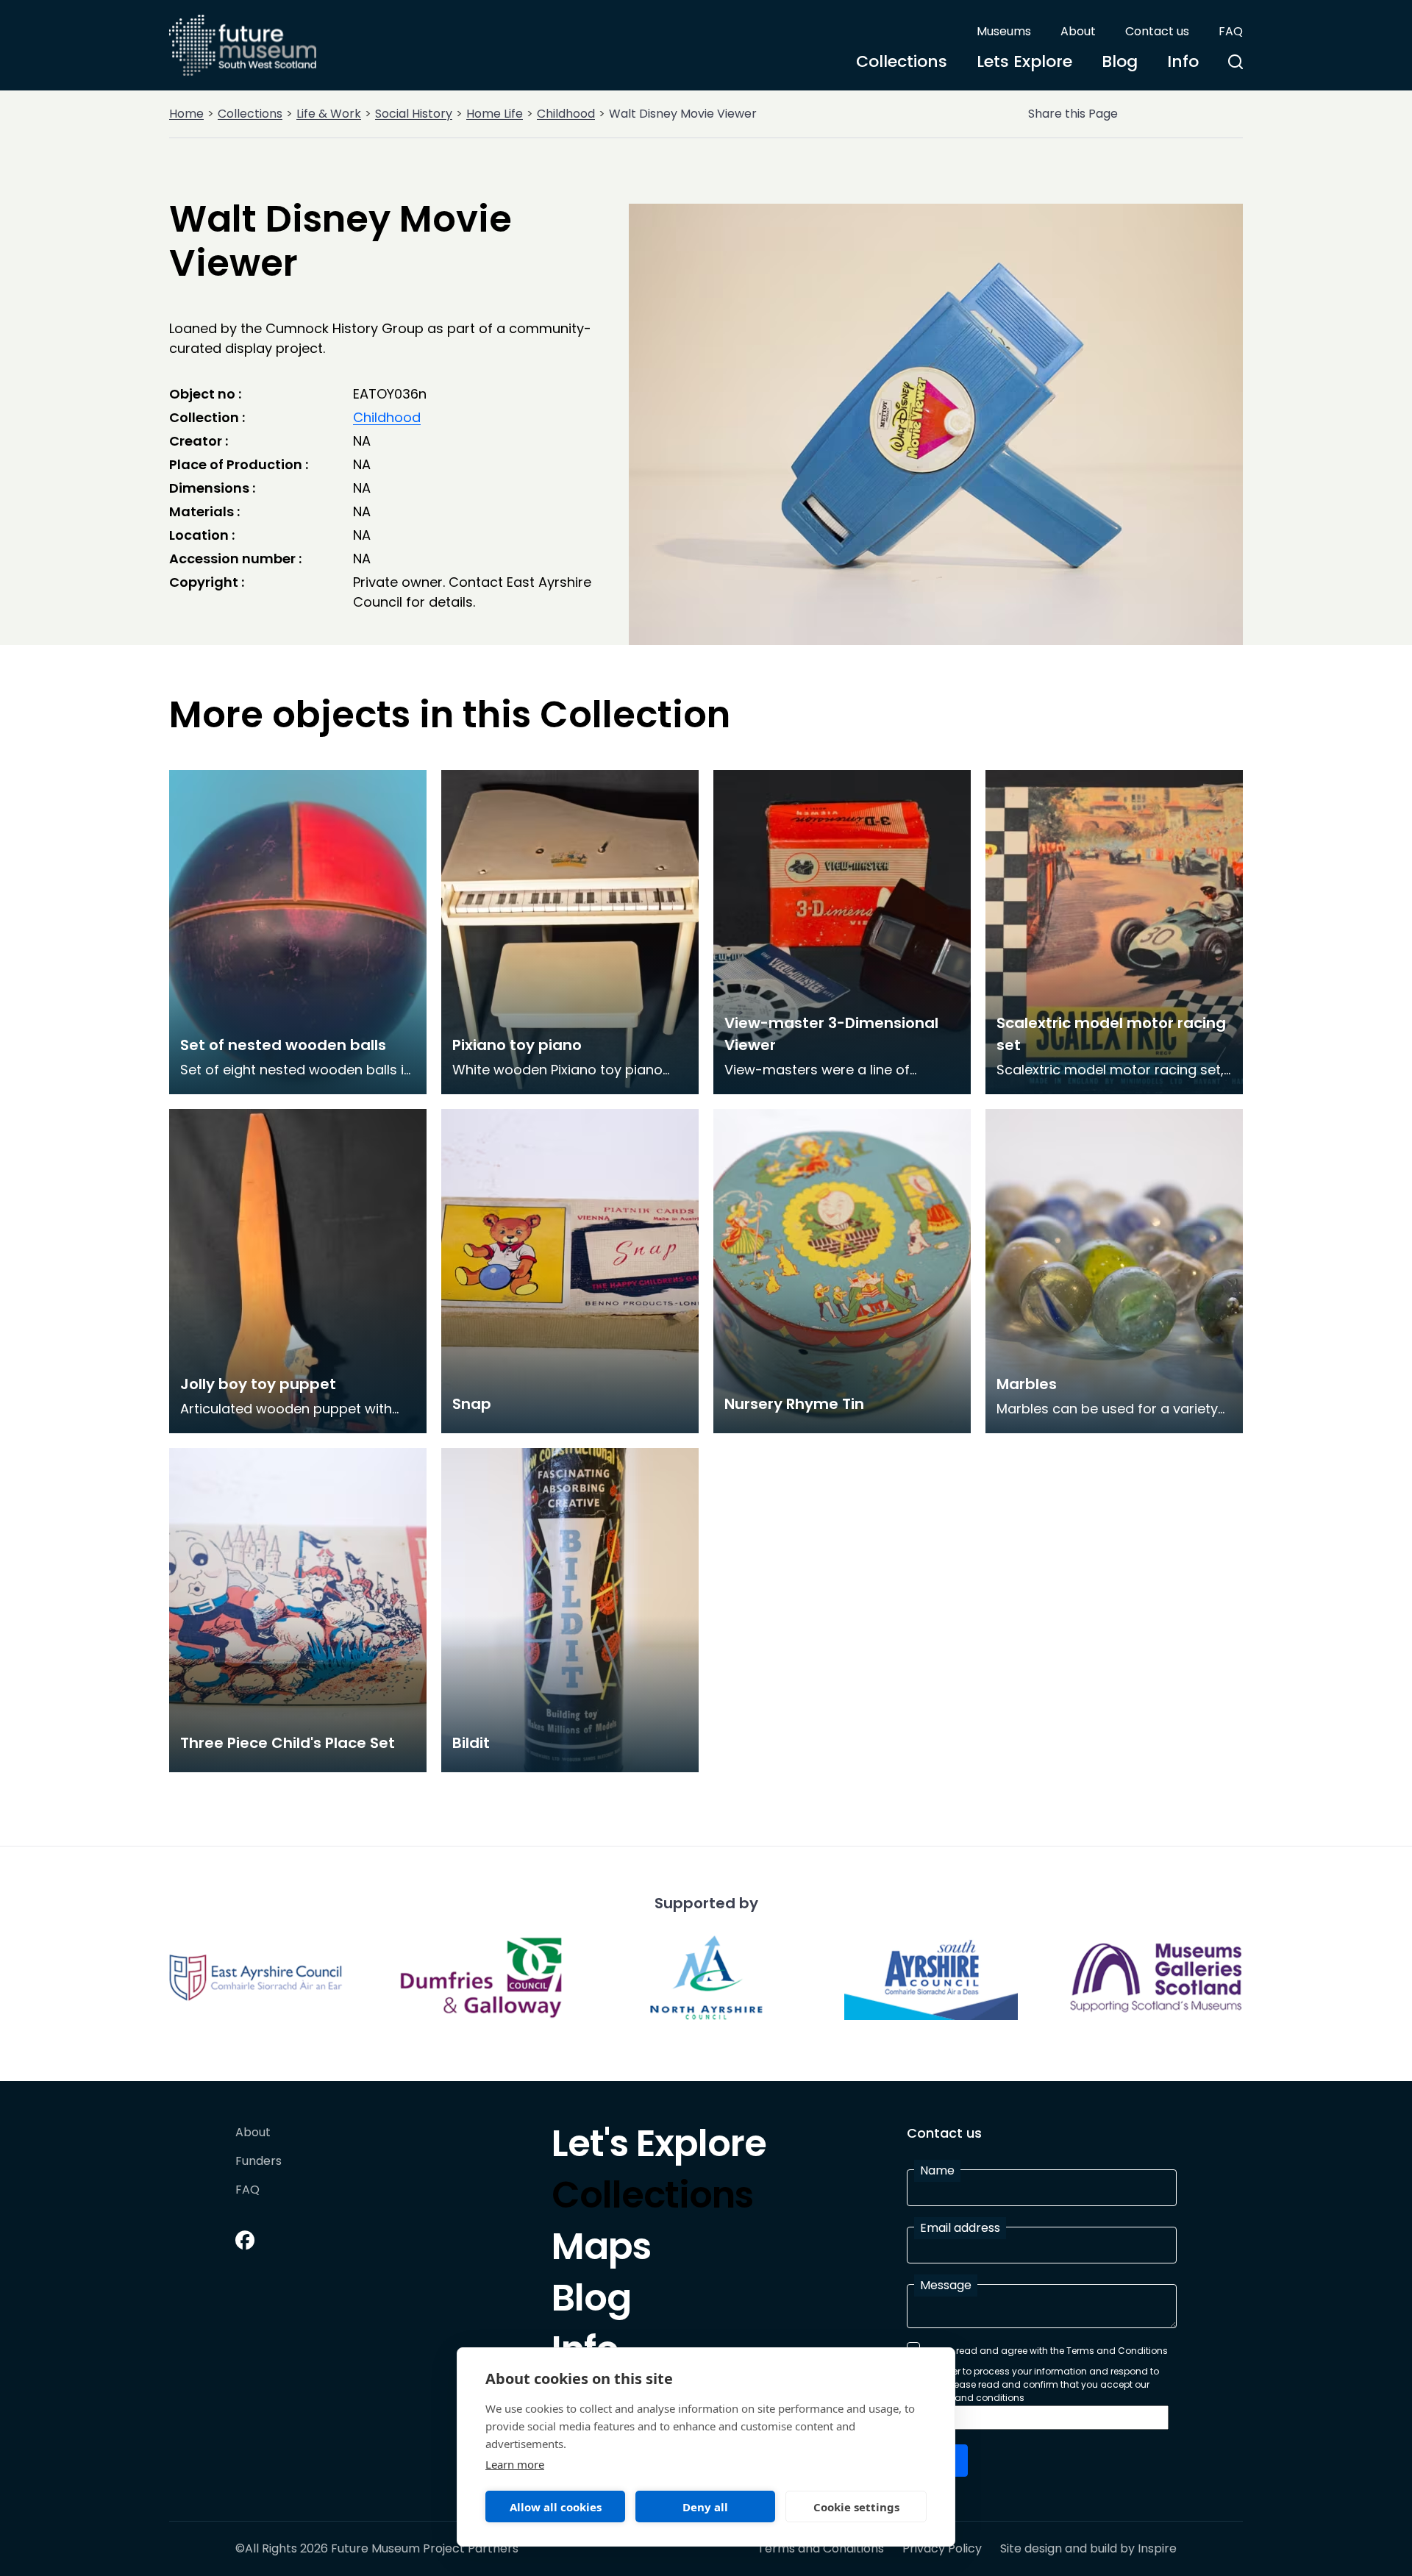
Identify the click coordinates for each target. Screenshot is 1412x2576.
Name (937, 2170)
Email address (960, 2228)
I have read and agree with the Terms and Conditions (1047, 2351)
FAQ (1231, 31)
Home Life (495, 114)
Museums (1004, 31)
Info (1183, 61)
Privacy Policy (942, 2549)
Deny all (705, 2507)
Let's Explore (659, 2147)
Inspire (1157, 2548)
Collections (902, 61)
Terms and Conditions (821, 2549)
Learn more (515, 2464)
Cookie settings (856, 2507)
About (1078, 31)
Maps (601, 2250)
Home (186, 114)
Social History (414, 114)
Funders (258, 2162)
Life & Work (329, 114)
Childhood (566, 114)
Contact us (1157, 31)
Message (946, 2285)
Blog (1120, 61)
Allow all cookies (556, 2507)
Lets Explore (1024, 61)
